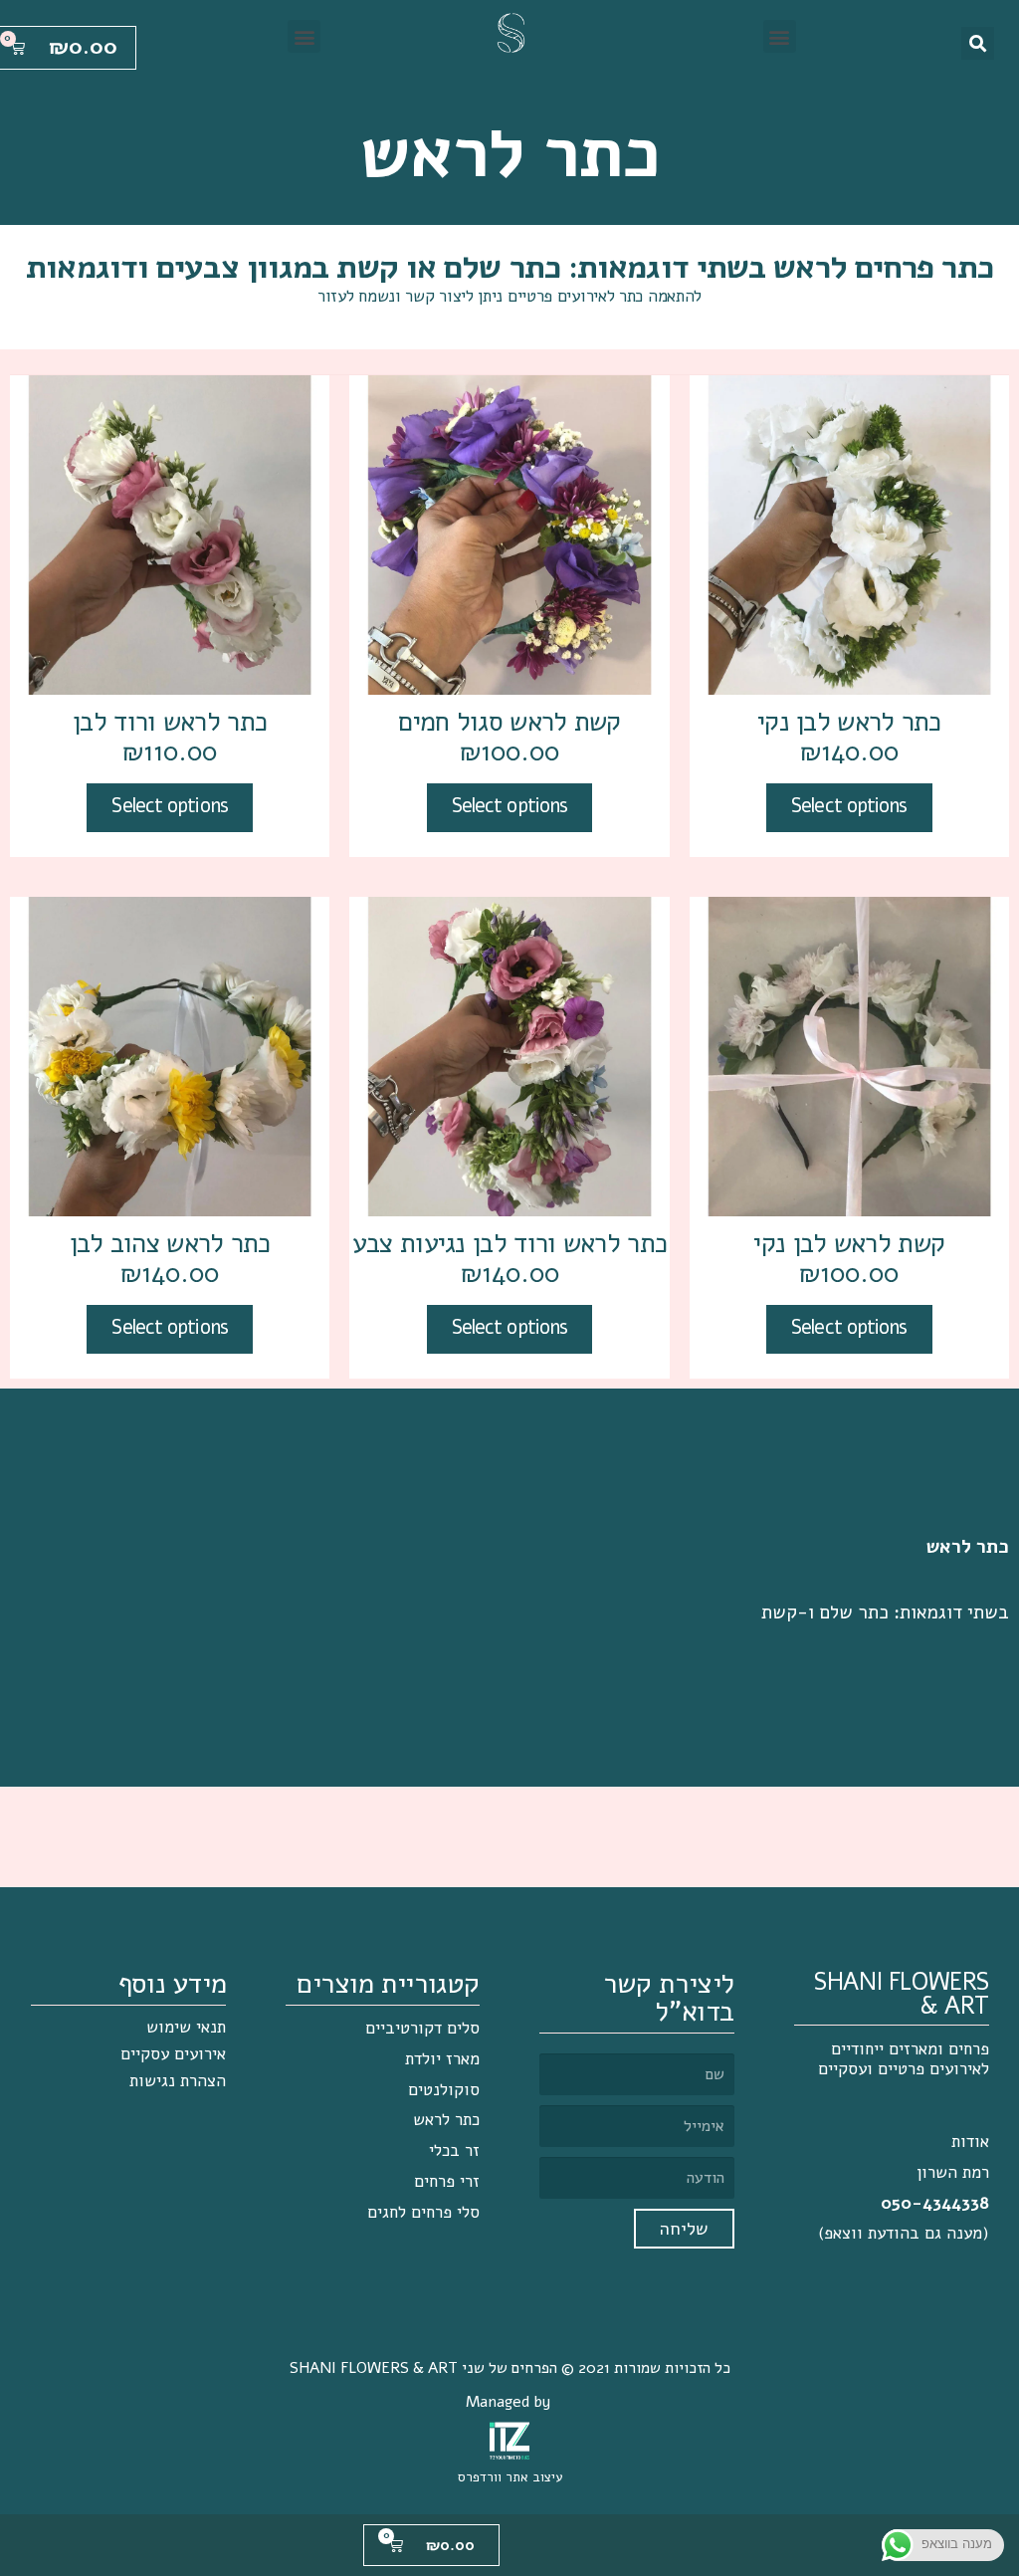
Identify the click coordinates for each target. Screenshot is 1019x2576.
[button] (780, 36)
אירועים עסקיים (173, 2054)
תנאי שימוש (186, 2027)
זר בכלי (454, 2150)
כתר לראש (446, 2120)
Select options (849, 806)
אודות (970, 2142)
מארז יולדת (442, 2059)
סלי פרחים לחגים (423, 2212)
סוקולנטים (444, 2090)
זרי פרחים (447, 2181)
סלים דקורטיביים (422, 2028)
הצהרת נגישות (178, 2081)
